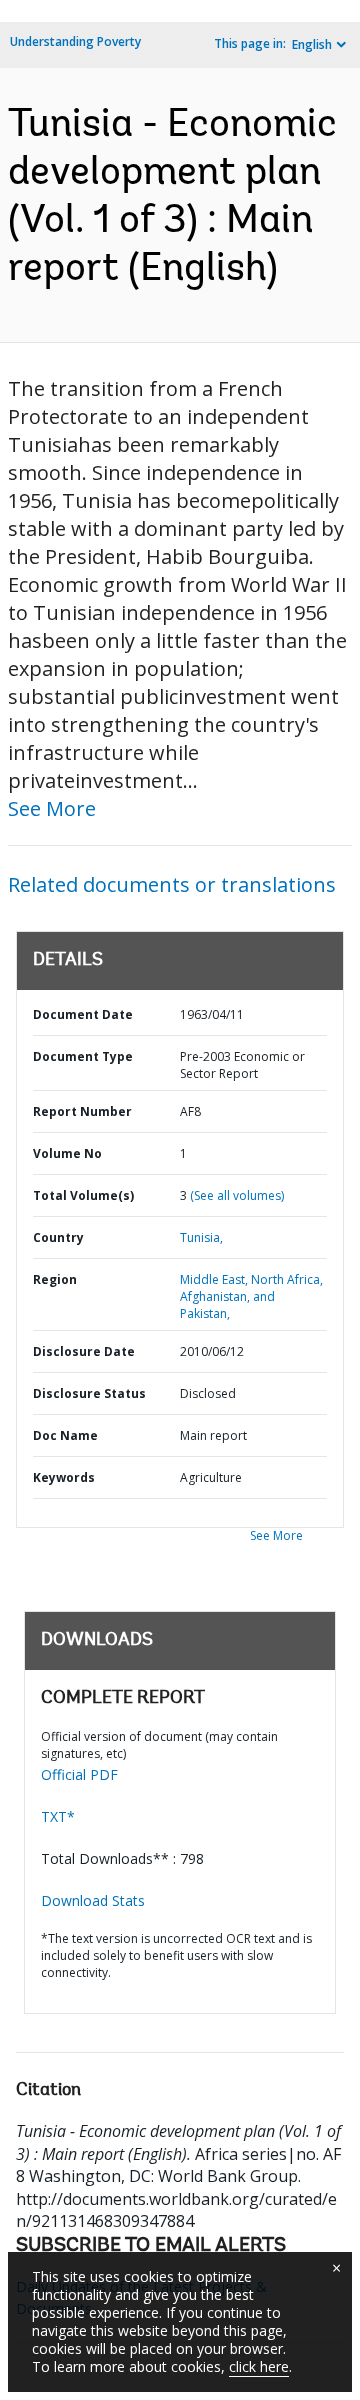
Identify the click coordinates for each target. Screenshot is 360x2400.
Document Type (83, 1056)
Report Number (82, 1111)
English (312, 44)
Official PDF (79, 1774)
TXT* (58, 1816)
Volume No (67, 1153)
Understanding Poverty (75, 41)
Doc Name (65, 1435)
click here (259, 2366)
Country (58, 1237)
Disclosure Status (89, 1393)
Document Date (83, 1014)
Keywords (64, 1477)
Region (55, 1279)
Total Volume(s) (83, 1195)
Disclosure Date (84, 1351)
